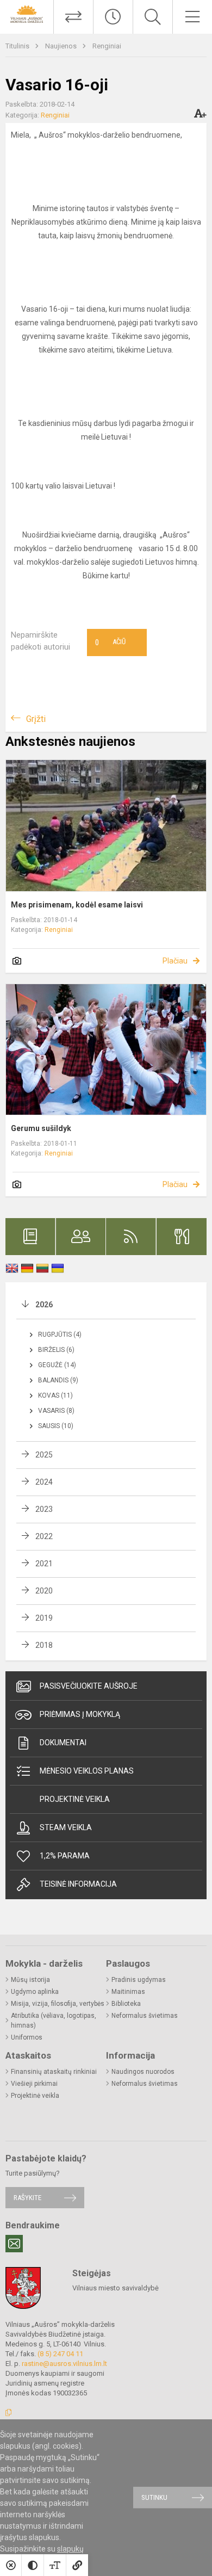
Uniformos (27, 2037)
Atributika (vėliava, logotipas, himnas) (54, 2021)
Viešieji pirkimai (34, 2084)
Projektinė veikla (75, 1799)
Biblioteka (126, 2004)
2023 (44, 1509)
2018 (44, 1645)
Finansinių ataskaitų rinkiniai (54, 2072)
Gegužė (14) (57, 1365)
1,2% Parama (65, 1856)
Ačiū (110, 643)
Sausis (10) (56, 1426)
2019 (44, 1618)
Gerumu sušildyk (41, 1128)
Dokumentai (63, 1743)
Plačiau (175, 961)
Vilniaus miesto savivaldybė (116, 2288)
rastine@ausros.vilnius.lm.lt (64, 2364)
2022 (44, 1536)
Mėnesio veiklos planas (87, 1771)
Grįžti (36, 719)
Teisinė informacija (78, 1884)
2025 (44, 1455)
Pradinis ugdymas (139, 1980)
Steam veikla (66, 1827)
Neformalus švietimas (145, 2016)
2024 (44, 1482)
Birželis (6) (56, 1350)
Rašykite (27, 2198)
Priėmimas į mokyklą (80, 1714)
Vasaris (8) (56, 1411)
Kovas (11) (55, 1395)
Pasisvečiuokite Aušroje (89, 1686)
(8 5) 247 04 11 (60, 2354)
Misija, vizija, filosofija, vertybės (58, 2004)
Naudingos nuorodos (143, 2072)
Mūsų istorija (30, 1980)
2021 (44, 1564)
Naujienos (62, 46)
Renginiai (107, 46)
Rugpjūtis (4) (60, 1335)
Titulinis (18, 46)
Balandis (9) (58, 1380)
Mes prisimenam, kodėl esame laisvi (77, 905)
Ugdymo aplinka (35, 1992)
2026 (44, 1305)
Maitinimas (128, 1992)
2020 (44, 1591)
